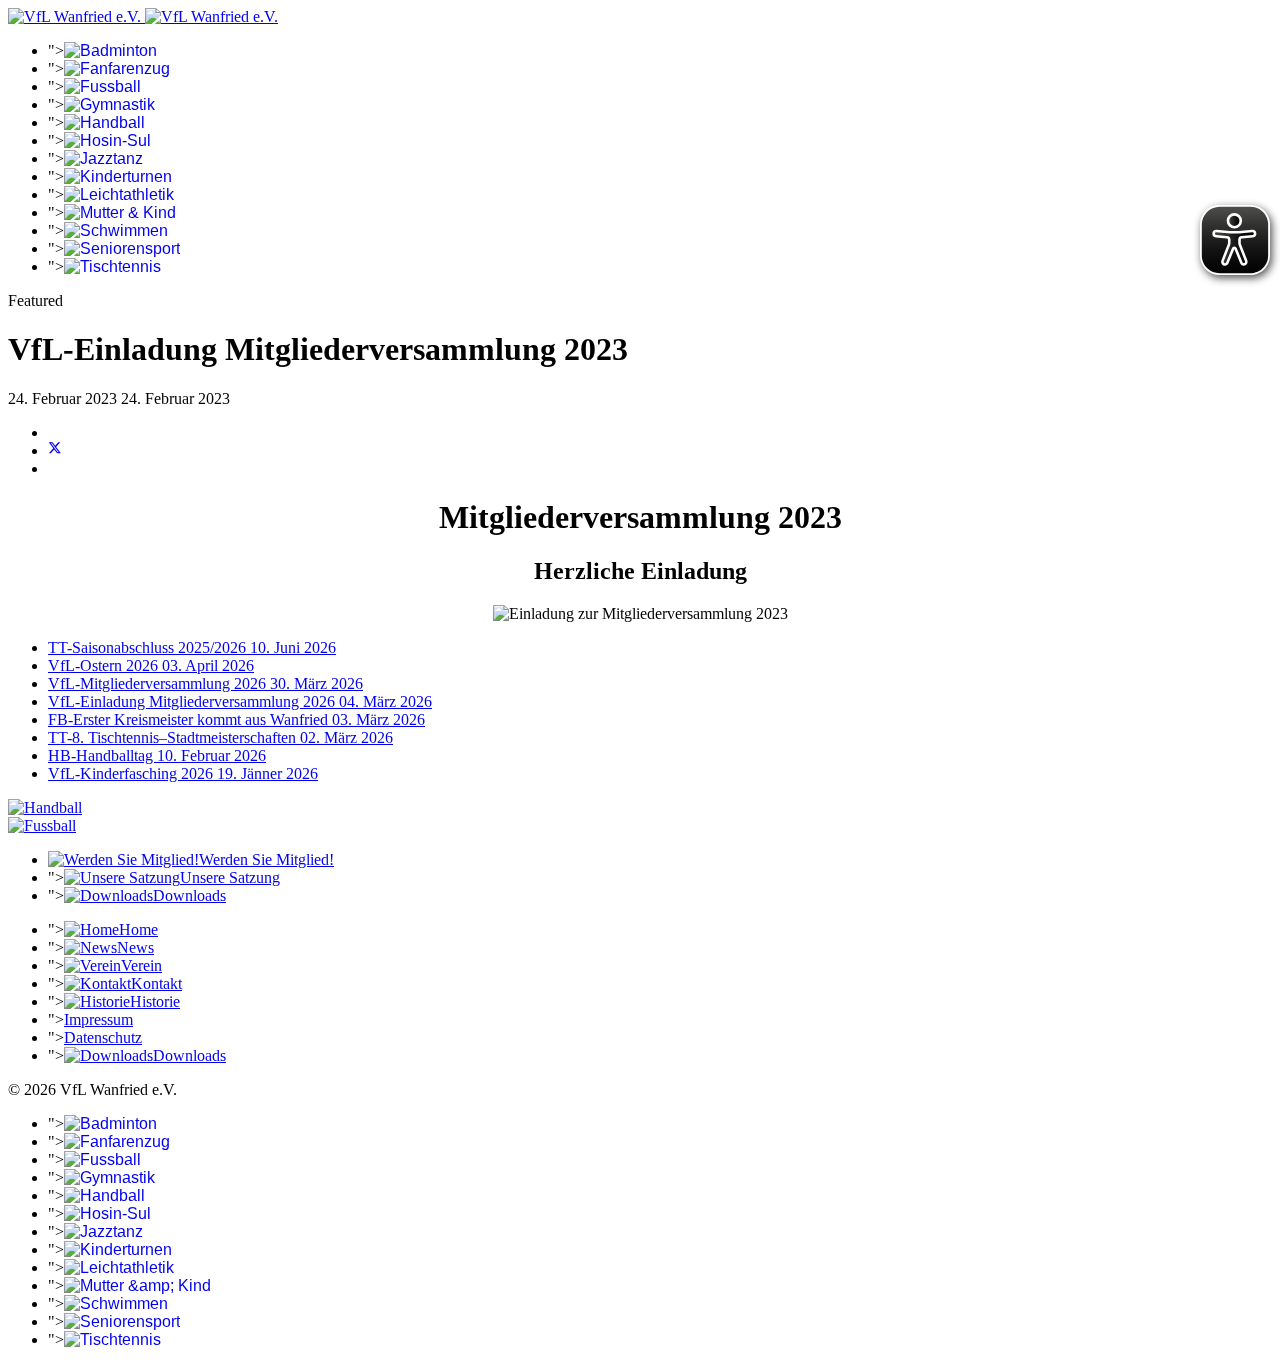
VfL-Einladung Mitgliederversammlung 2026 (240, 701)
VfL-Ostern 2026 (151, 665)
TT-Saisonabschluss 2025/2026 (192, 647)
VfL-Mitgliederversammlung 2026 (205, 683)
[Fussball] (42, 825)
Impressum (98, 1019)
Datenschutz (103, 1037)
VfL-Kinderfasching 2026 (183, 773)
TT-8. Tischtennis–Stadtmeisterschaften (220, 737)
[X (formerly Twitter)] (55, 450)
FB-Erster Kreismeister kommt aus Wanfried (236, 719)
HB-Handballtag (157, 755)
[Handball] (45, 807)
